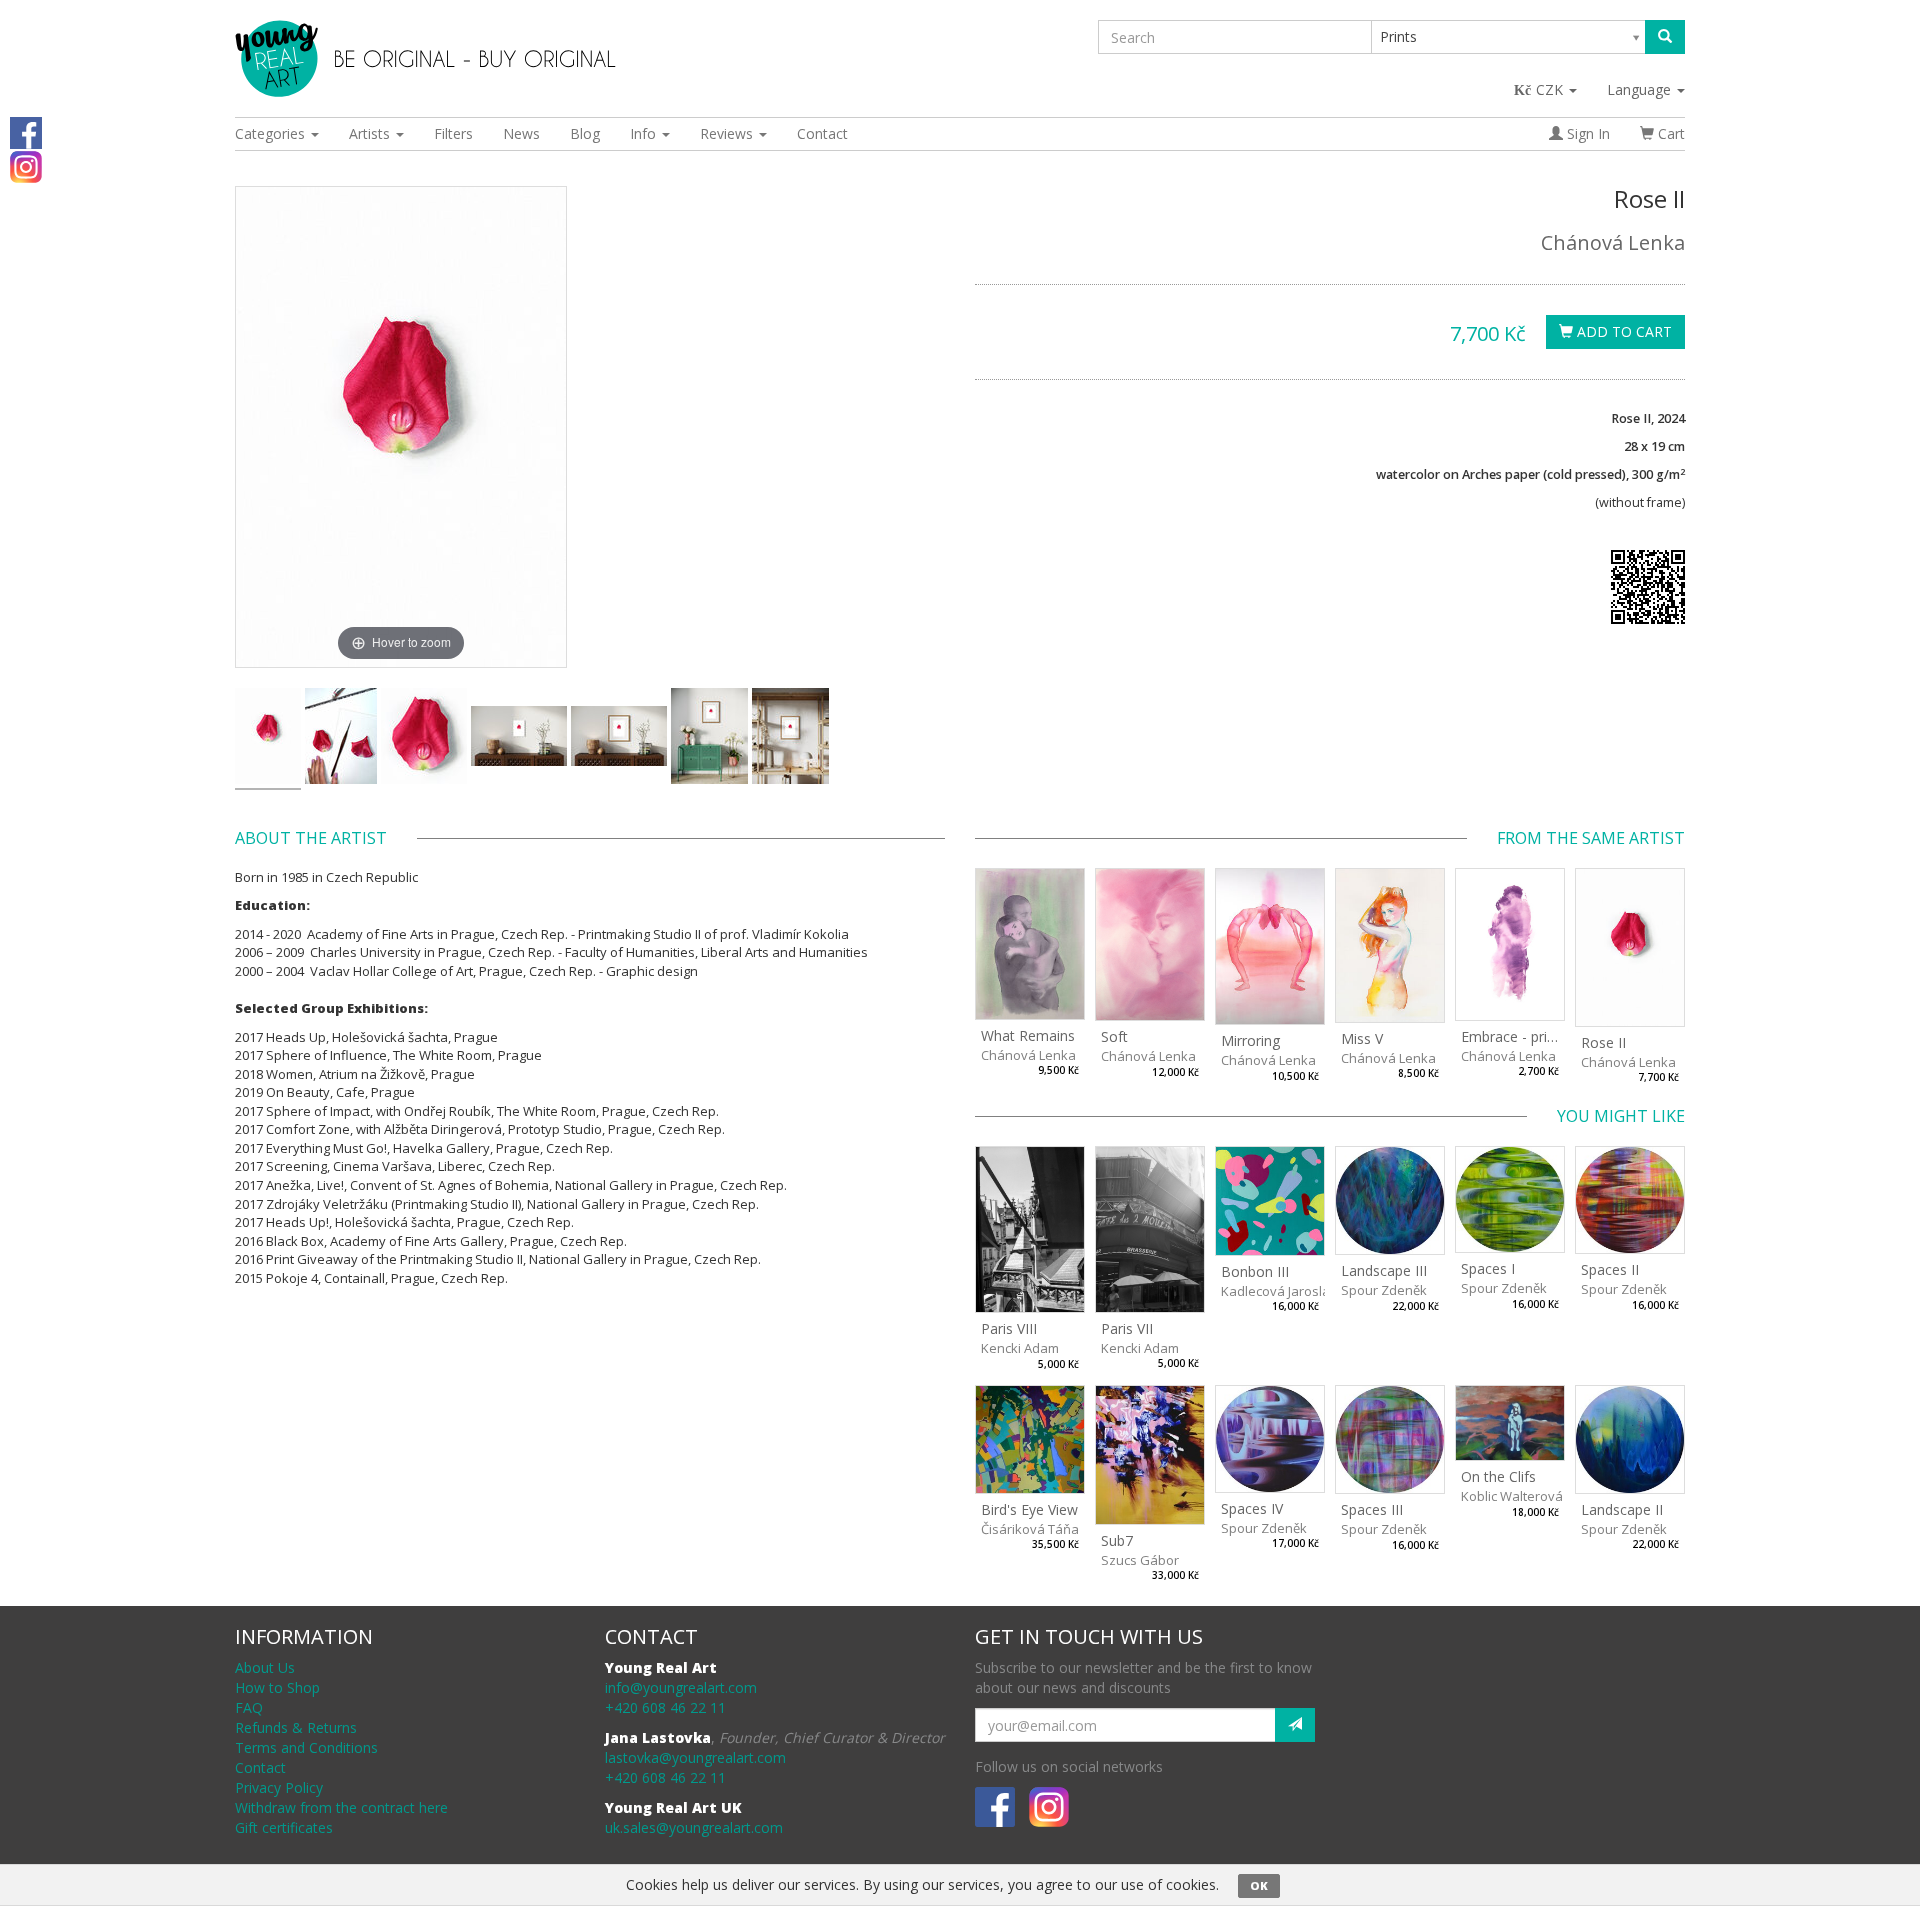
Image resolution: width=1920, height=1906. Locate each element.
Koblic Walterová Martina (1537, 1496)
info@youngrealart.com (681, 1687)
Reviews (728, 133)
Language (1641, 89)
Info (645, 133)
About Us (265, 1667)
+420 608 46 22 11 (665, 1707)
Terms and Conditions (306, 1747)
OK (1259, 1885)
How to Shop (277, 1687)
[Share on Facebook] (26, 131)
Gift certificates (284, 1827)
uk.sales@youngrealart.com (694, 1827)
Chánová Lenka (1613, 242)
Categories (272, 133)
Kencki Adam (1020, 1348)
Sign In (1586, 133)
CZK (1551, 89)
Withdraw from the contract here (341, 1807)
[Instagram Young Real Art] (26, 165)
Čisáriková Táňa (1030, 1529)
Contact (822, 133)
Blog (585, 133)
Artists (371, 133)
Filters (453, 133)
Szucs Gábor (1140, 1560)
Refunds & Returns (296, 1727)
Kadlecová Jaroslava (1283, 1291)
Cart (1669, 133)
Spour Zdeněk (1384, 1290)
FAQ (249, 1707)
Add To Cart (1622, 331)
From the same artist (1591, 838)
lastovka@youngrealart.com (695, 1757)
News (521, 133)
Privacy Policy (279, 1787)
